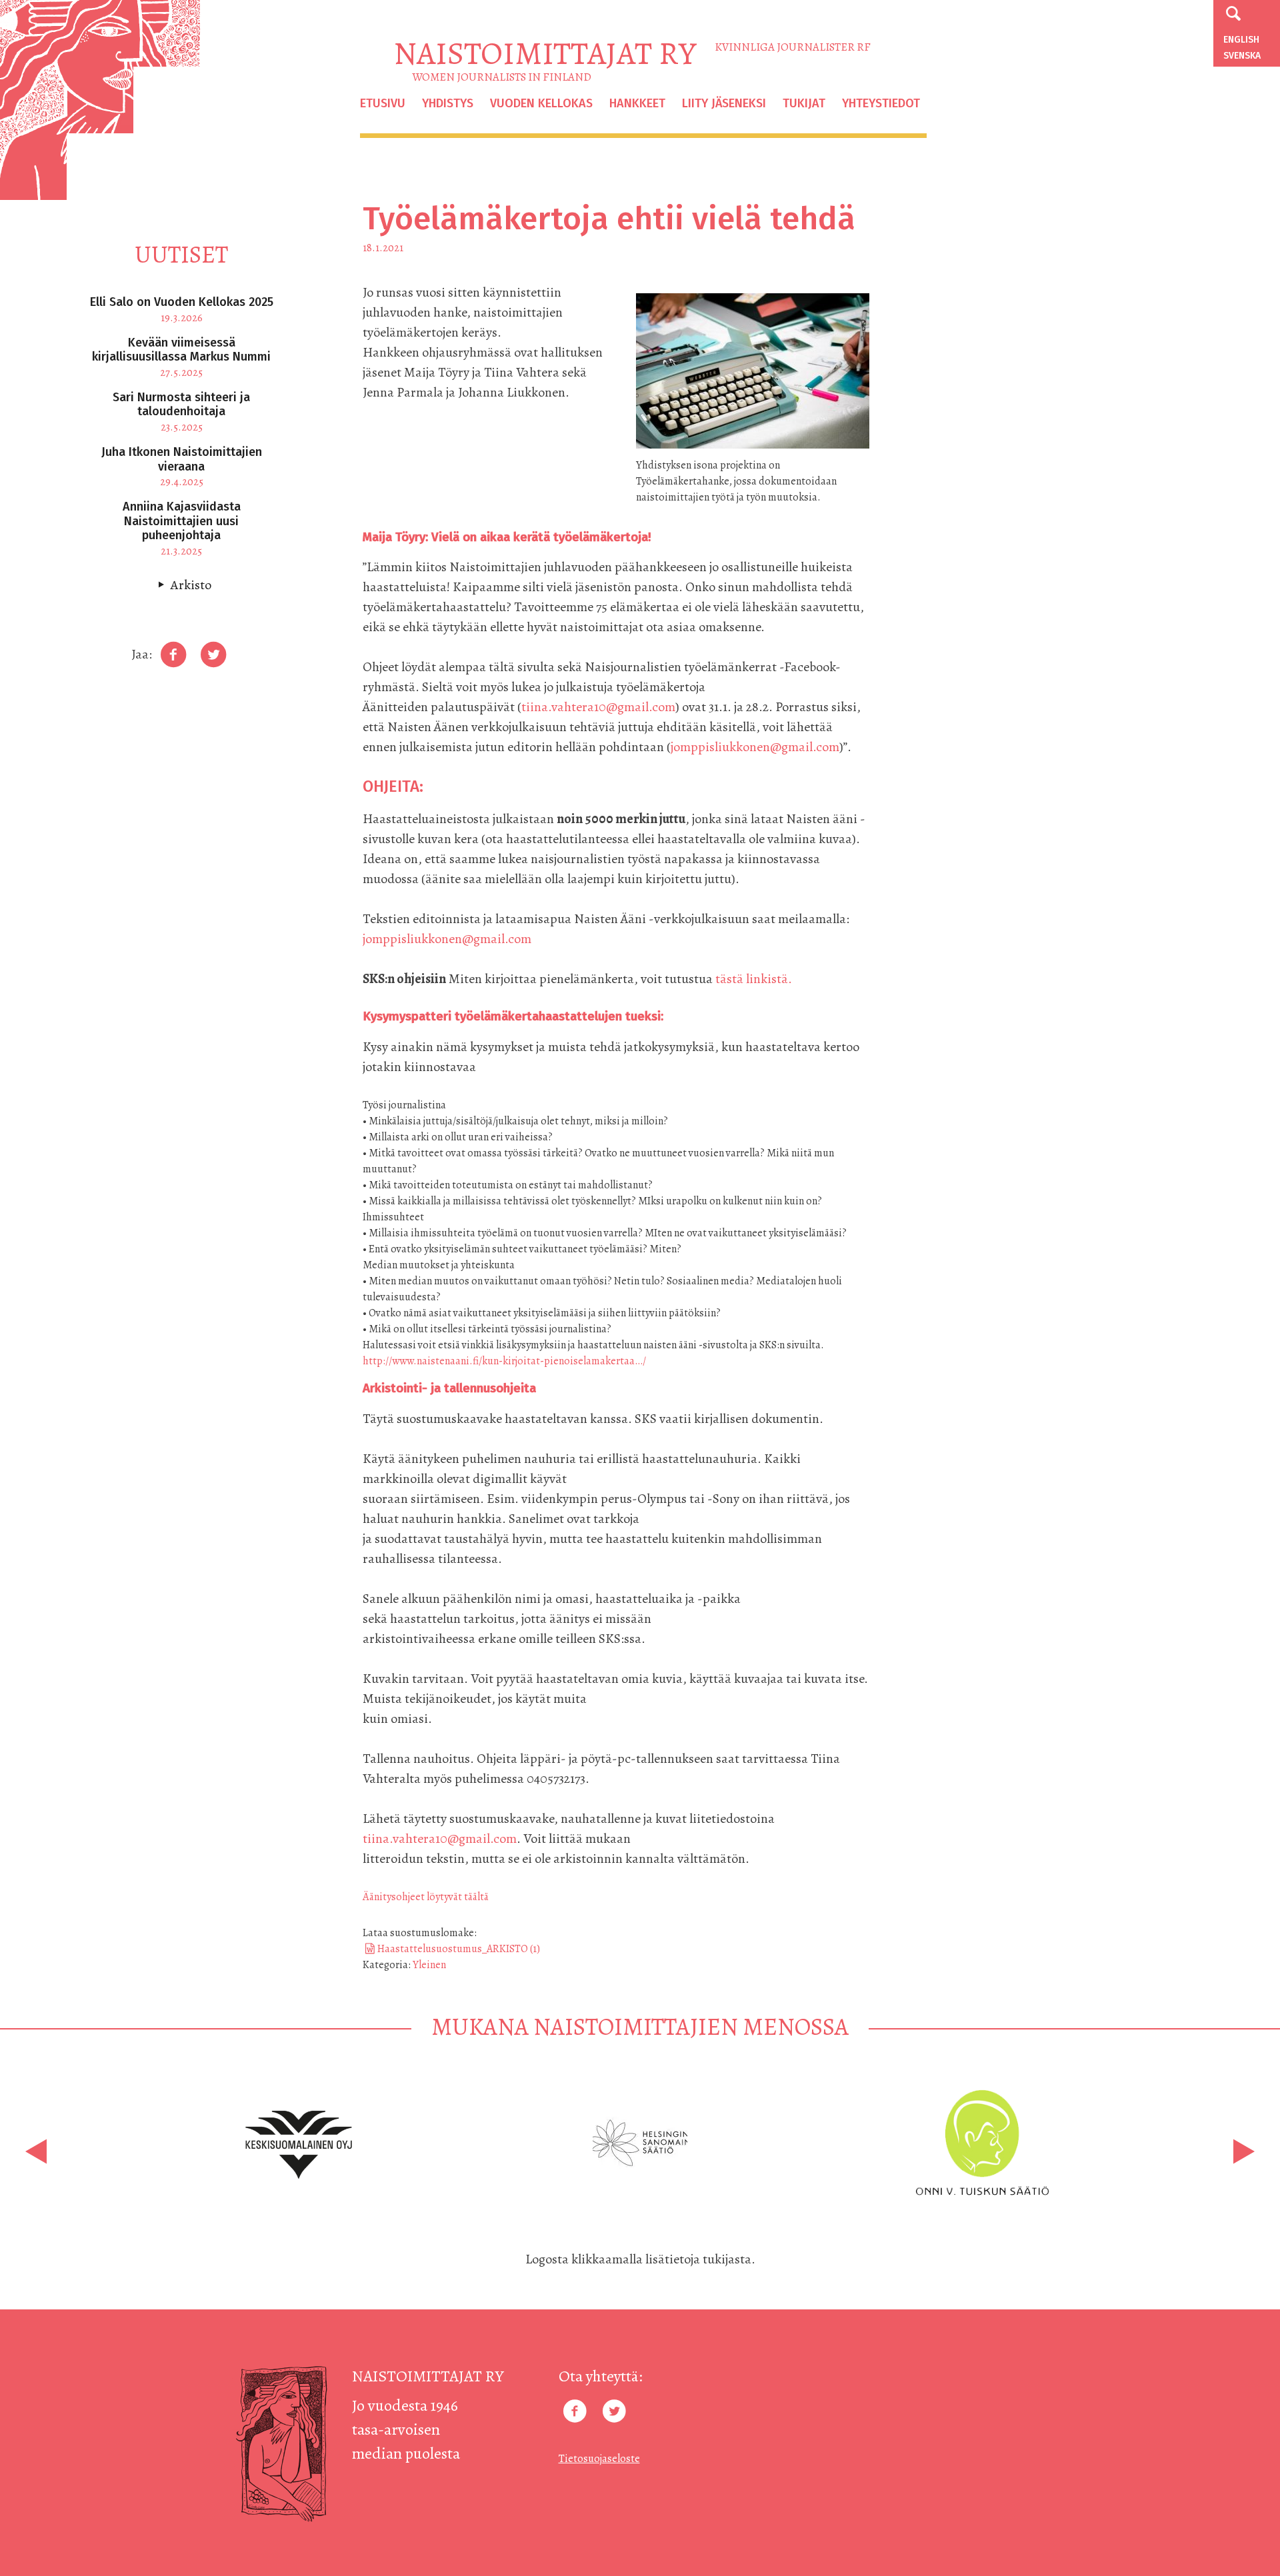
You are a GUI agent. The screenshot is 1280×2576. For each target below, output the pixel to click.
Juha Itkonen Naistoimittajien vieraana (182, 459)
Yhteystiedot (881, 103)
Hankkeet (637, 103)
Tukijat (804, 103)
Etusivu (383, 103)
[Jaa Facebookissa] (173, 655)
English (1241, 40)
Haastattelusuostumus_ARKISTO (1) (459, 1949)
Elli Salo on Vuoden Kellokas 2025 (182, 302)
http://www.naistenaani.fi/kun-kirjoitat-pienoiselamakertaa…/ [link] (504, 1361)
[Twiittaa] (213, 655)
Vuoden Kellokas (541, 103)
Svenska (1242, 56)
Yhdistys (448, 103)
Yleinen (429, 1965)
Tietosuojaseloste (599, 2459)
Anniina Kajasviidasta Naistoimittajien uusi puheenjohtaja (182, 521)
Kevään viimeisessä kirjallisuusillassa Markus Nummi (181, 350)
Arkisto (191, 585)
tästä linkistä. (752, 979)
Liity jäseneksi (724, 103)
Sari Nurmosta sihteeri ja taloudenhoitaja (181, 405)
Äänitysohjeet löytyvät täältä (426, 1897)
